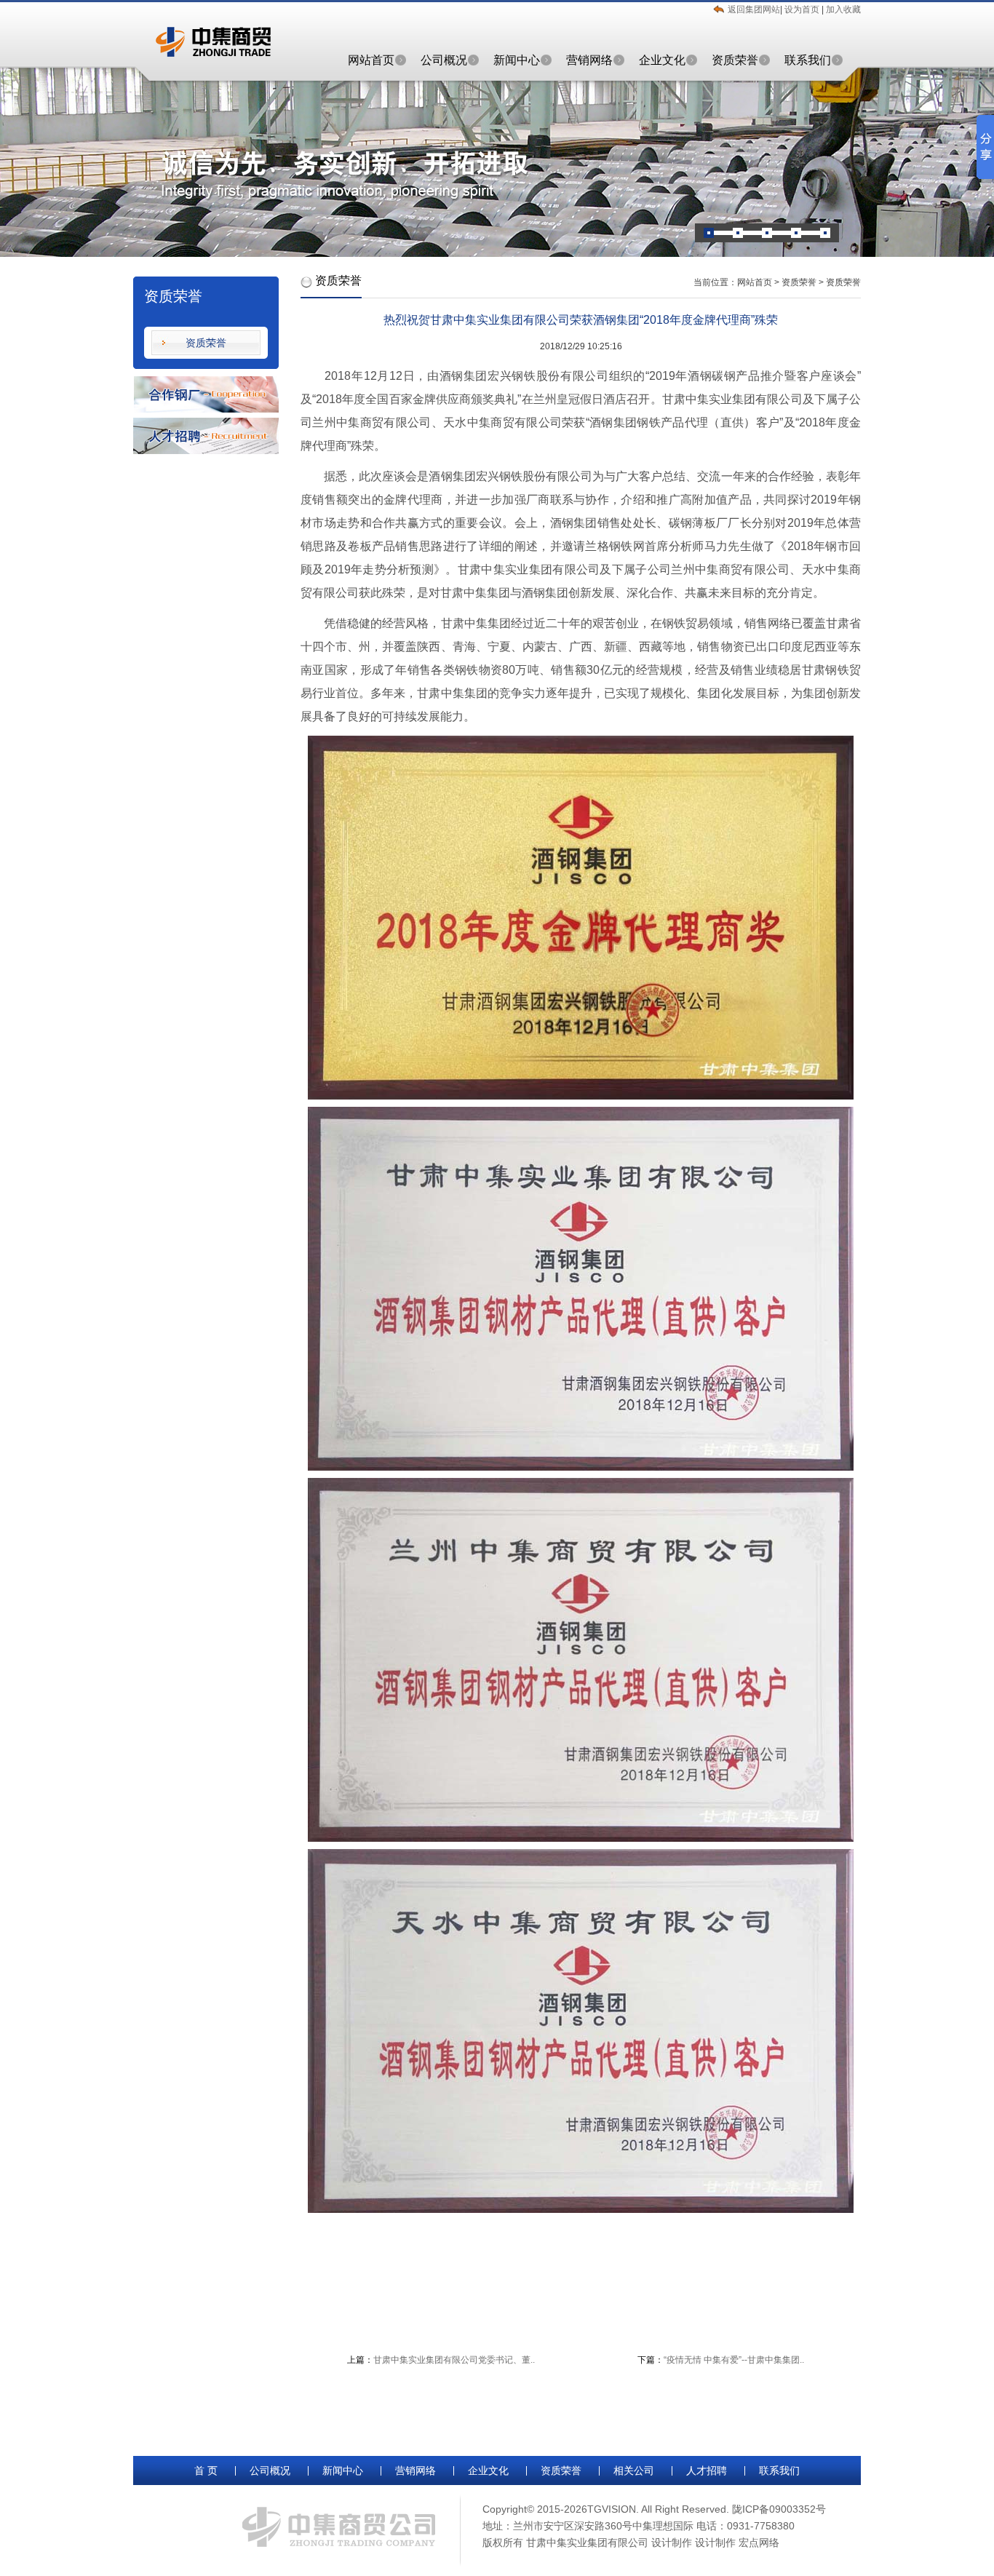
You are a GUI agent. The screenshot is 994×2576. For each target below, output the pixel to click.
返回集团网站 (754, 9)
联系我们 (808, 60)
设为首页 (803, 9)
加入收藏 (843, 9)
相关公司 (634, 2470)
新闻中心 (517, 60)
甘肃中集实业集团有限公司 (587, 2543)
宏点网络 (759, 2543)
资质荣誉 (735, 60)
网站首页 (371, 60)
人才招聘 (707, 2470)
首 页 (206, 2470)
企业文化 (662, 60)
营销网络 (589, 60)
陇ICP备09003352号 (779, 2509)
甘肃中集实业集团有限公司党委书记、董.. (454, 2360)
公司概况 (444, 60)
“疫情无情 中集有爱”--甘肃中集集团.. (734, 2360)
